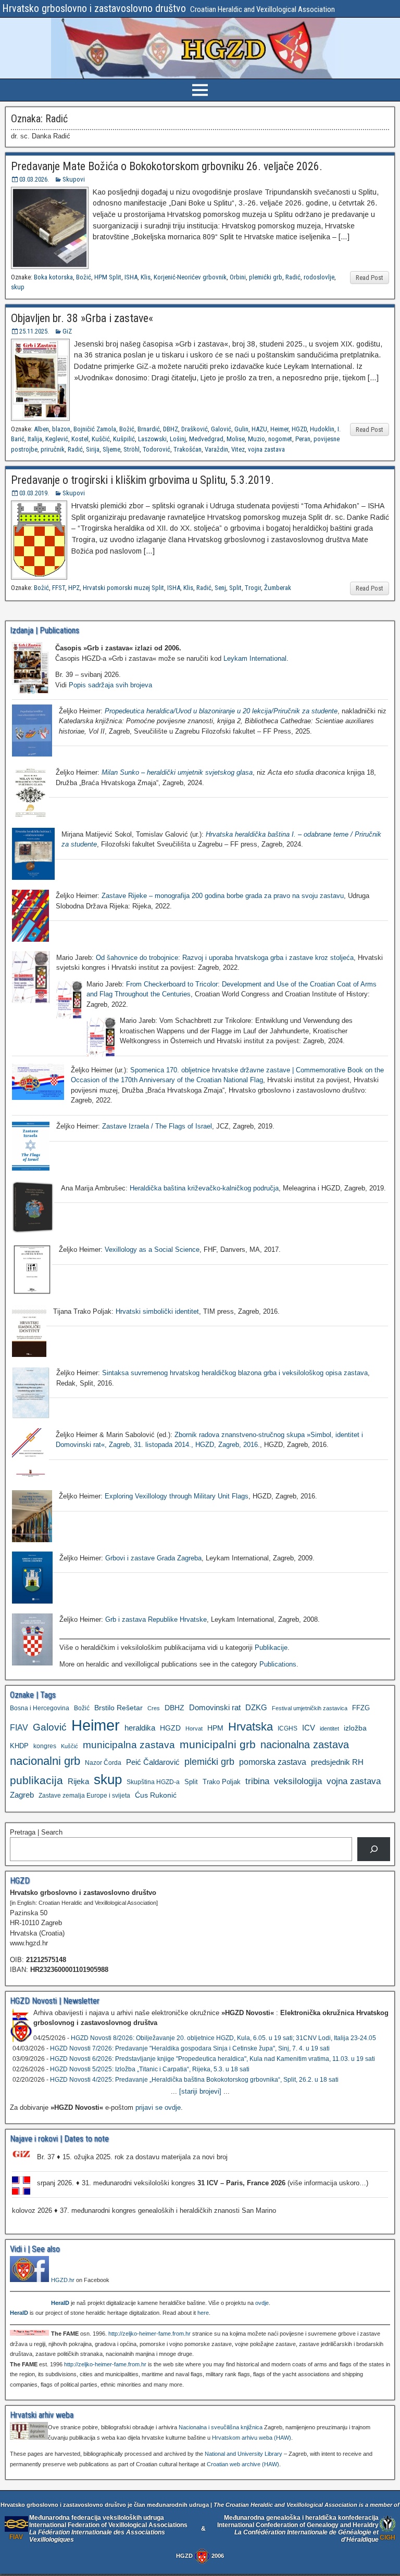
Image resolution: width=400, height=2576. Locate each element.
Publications (278, 1664)
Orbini (238, 277)
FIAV (19, 1727)
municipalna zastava (129, 1745)
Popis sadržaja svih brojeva (110, 685)
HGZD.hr (63, 2280)
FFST (59, 588)
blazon (61, 429)
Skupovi (74, 179)
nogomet (280, 439)
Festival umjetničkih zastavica (310, 1708)
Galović (221, 429)
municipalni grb (218, 1744)
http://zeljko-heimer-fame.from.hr (149, 2334)
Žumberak (278, 588)
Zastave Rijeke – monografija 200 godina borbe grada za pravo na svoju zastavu (223, 896)
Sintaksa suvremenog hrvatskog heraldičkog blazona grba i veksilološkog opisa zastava (235, 1373)
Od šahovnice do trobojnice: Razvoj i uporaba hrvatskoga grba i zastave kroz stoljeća (225, 958)
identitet (329, 1728)
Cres (154, 1708)
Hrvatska (251, 1727)
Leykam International (255, 658)
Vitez (238, 449)
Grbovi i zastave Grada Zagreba (153, 1558)
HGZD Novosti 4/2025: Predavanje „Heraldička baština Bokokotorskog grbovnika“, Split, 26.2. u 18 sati (194, 2080)
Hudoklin (322, 429)
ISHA (131, 277)
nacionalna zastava (305, 1745)
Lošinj (178, 439)
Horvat (194, 1728)
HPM (215, 1728)
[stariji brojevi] (200, 2091)
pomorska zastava (273, 1762)
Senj (220, 588)
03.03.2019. (34, 493)
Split (235, 588)
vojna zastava (266, 449)
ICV (309, 1728)
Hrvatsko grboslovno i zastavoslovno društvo (94, 8)
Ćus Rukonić (156, 1795)
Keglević (57, 439)
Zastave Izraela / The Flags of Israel (157, 1126)
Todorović (157, 449)
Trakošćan (187, 449)
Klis (146, 277)
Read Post (370, 278)
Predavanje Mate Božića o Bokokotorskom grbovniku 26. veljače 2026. (167, 166)
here (203, 2313)
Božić (84, 277)
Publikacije (271, 1648)
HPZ (74, 588)
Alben (41, 429)
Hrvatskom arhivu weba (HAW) (252, 2438)
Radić (293, 277)
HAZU (259, 429)
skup (18, 287)
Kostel (80, 439)
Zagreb (22, 1795)
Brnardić (149, 429)
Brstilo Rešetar (118, 1708)
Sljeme (111, 449)
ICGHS (287, 1728)
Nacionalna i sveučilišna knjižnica (221, 2427)
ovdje (262, 2303)
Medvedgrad (206, 439)
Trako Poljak (222, 1782)
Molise (236, 439)
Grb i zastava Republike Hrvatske (156, 1619)
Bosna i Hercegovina (40, 1708)
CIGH (387, 2537)
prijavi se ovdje (158, 2107)
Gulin (241, 429)
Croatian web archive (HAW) (243, 2464)
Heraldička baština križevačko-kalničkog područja (204, 1188)
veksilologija (298, 1781)
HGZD (299, 429)
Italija (35, 439)
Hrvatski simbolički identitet (157, 1311)
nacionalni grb (45, 1761)
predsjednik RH (337, 1762)
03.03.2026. (34, 179)
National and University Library (243, 2454)
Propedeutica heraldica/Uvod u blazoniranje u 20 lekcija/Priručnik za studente (221, 711)
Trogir (253, 588)
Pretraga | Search (36, 1832)
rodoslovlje (319, 277)
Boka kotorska (53, 277)
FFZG (361, 1708)
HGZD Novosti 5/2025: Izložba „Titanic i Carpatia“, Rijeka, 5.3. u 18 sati (150, 2069)
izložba (355, 1728)
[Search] (374, 1849)
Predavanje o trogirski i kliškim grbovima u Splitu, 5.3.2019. (142, 480)
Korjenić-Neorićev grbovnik (190, 277)
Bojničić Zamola (95, 429)
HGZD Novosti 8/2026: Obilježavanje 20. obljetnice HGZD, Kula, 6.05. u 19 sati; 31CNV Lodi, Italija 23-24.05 (223, 2038)
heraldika (140, 1728)
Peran (303, 439)
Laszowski (152, 439)
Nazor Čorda (103, 1763)
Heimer (279, 429)
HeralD (60, 2303)
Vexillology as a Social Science (152, 1249)
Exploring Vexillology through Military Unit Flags (177, 1496)
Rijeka (78, 1781)
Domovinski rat (215, 1708)
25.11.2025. (34, 331)
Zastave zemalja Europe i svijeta (84, 1796)
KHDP (19, 1746)
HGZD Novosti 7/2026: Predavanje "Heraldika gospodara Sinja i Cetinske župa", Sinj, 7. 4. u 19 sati (190, 2048)
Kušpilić (124, 439)
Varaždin (216, 449)
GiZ (67, 331)
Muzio (257, 439)
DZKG (256, 1707)
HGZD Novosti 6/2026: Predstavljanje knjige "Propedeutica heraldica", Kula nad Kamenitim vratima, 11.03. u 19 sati (213, 2059)
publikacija (36, 1780)
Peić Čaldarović (153, 1762)
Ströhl (132, 449)
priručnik (53, 449)
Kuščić (101, 439)
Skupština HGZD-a (153, 1782)
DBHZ (171, 429)
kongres (45, 1746)
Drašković (195, 429)
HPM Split (108, 277)
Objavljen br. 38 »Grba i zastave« (82, 318)
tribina (257, 1781)
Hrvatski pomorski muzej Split (123, 588)
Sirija (93, 449)
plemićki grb (266, 277)
